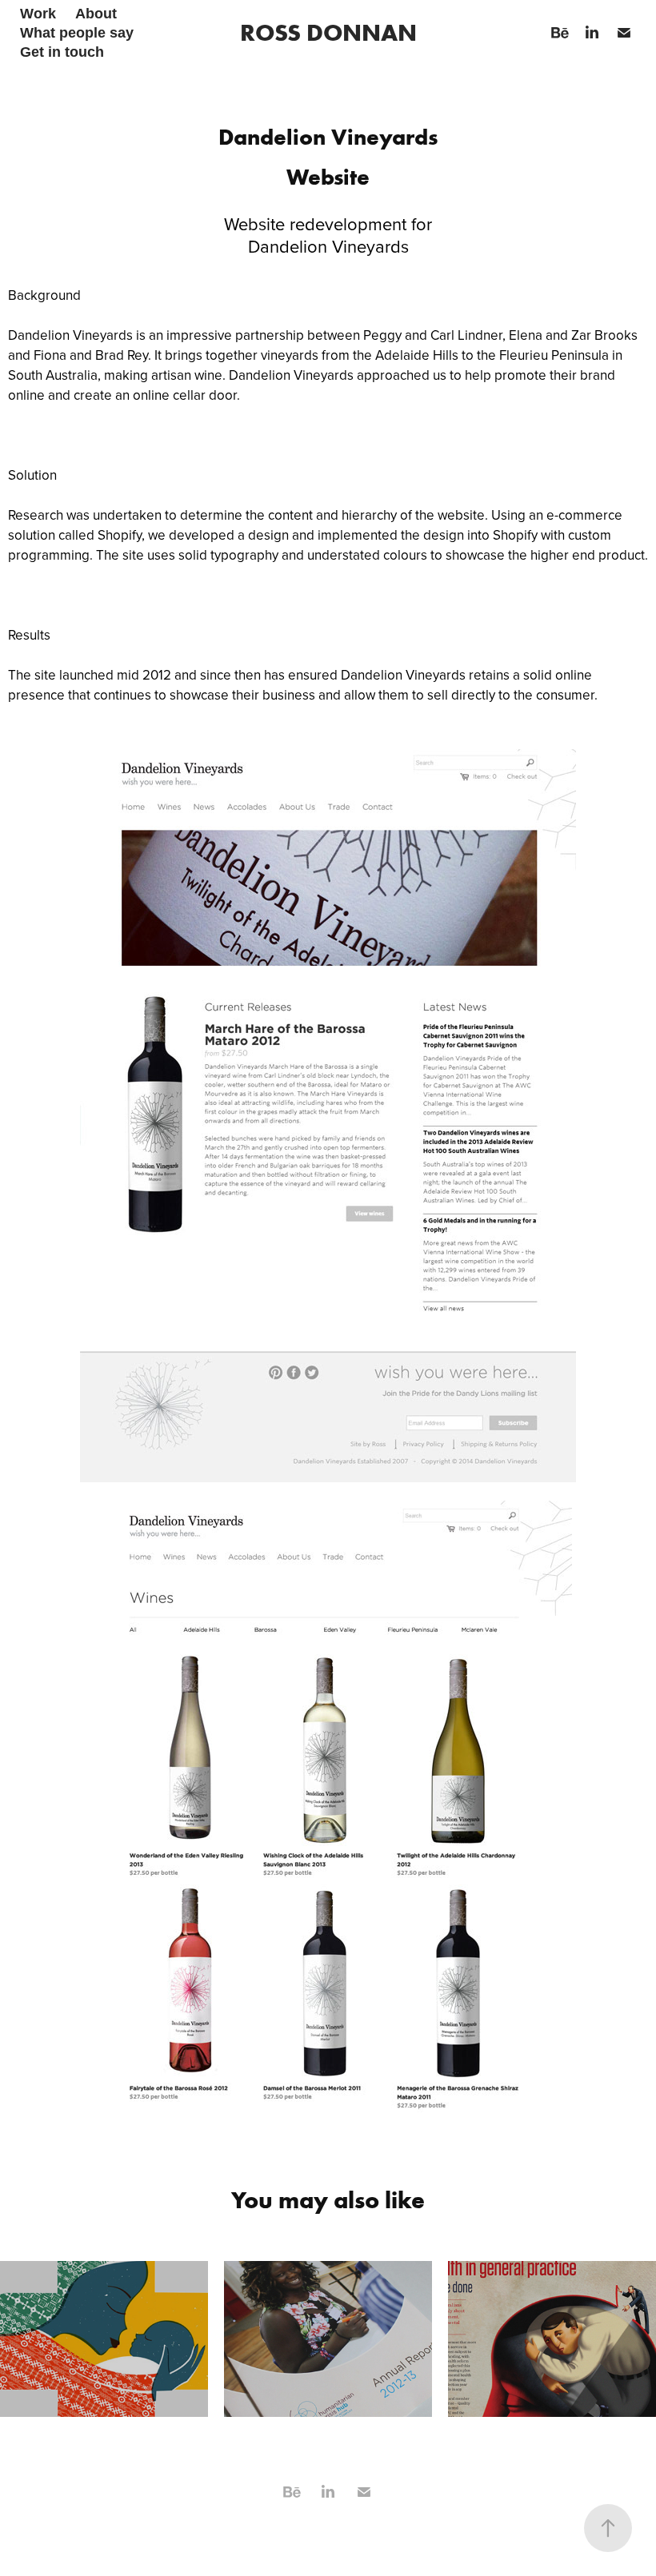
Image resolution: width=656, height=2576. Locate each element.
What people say (77, 33)
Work (38, 14)
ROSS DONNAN (328, 32)
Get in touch (62, 52)
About (96, 14)
